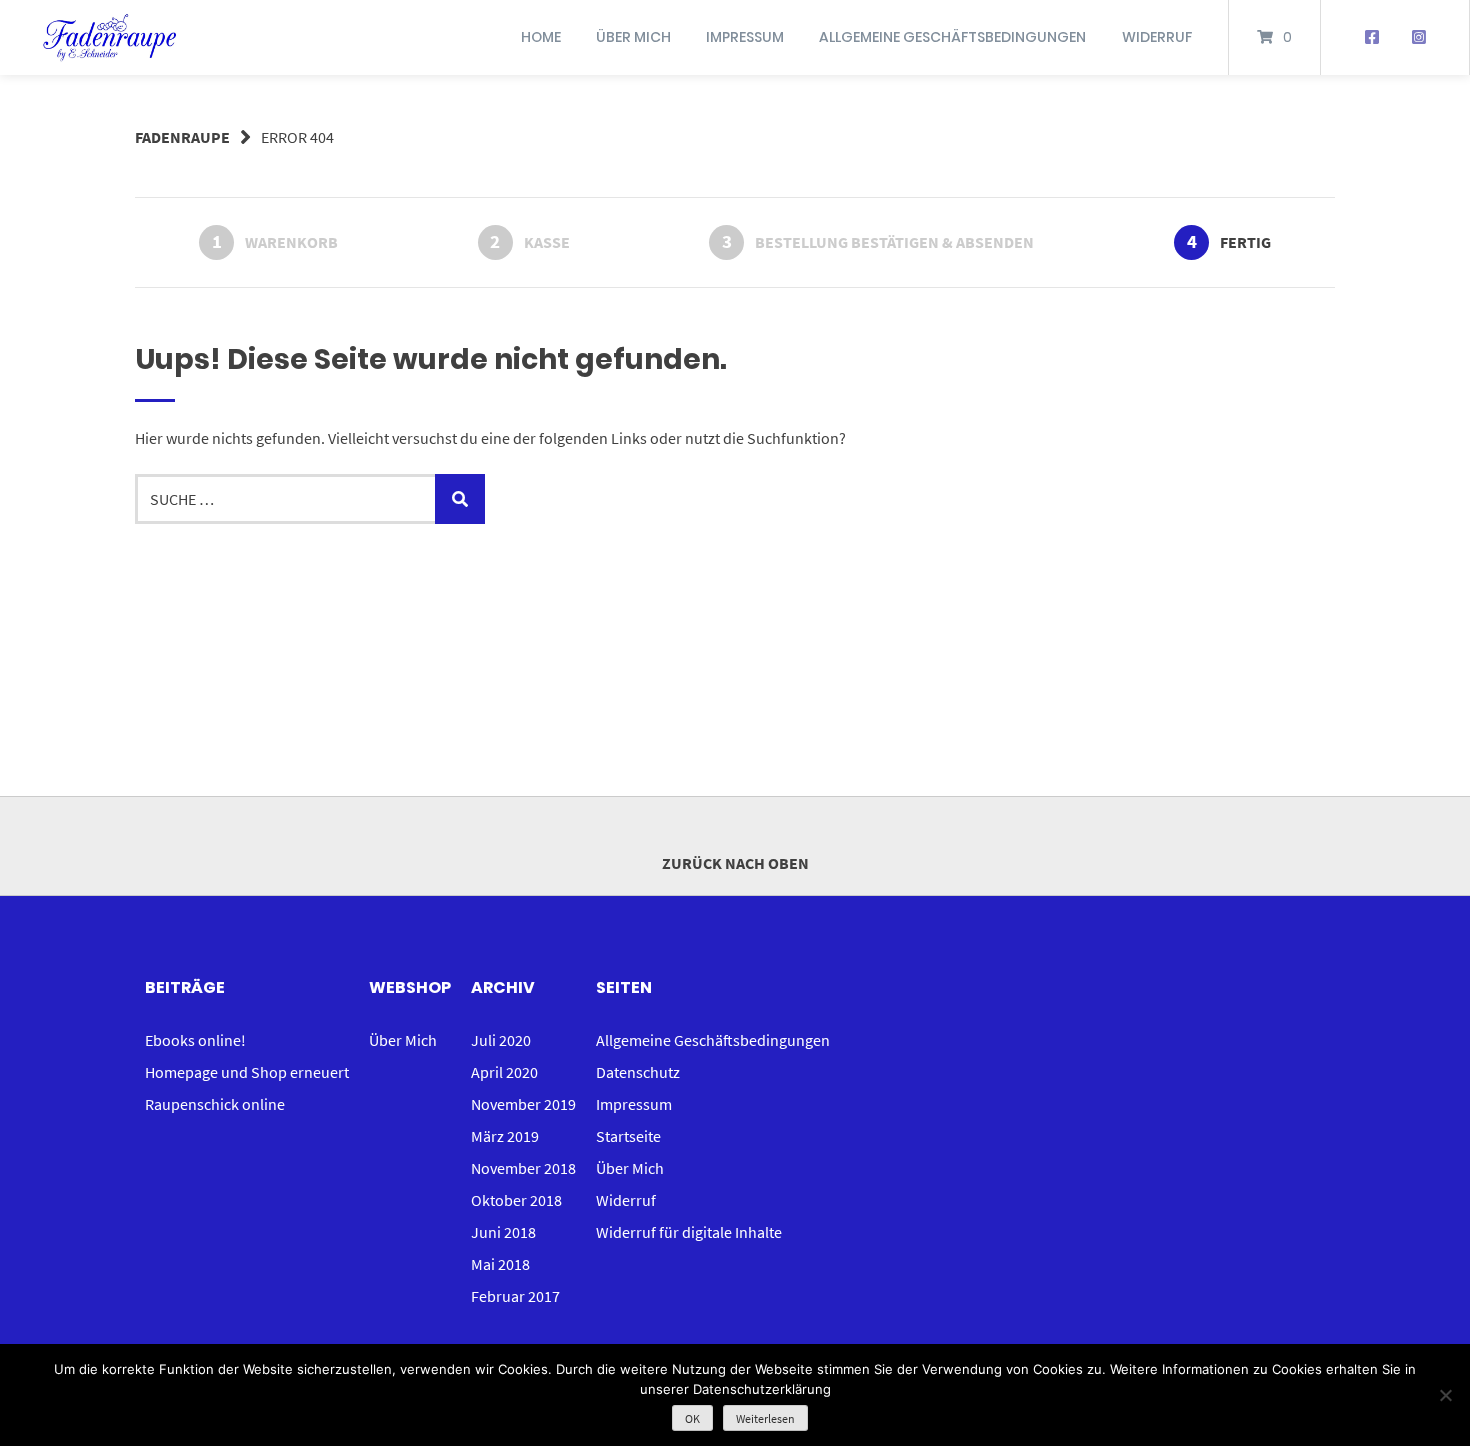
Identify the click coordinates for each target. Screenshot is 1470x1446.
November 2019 (523, 1104)
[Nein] (1445, 1395)
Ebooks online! (195, 1040)
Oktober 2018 (516, 1200)
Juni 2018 (503, 1232)
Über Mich (633, 37)
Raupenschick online (215, 1104)
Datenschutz (638, 1072)
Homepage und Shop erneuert (247, 1072)
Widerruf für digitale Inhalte (689, 1232)
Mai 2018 (500, 1264)
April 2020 (504, 1072)
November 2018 (523, 1168)
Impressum (745, 37)
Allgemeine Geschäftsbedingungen (952, 37)
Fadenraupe (182, 137)
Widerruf (1157, 37)
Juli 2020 (501, 1040)
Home (541, 37)
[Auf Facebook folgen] (1371, 38)
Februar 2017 (515, 1296)
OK (692, 1418)
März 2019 (505, 1136)
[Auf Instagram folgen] (1418, 38)
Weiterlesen (765, 1418)
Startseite (628, 1136)
